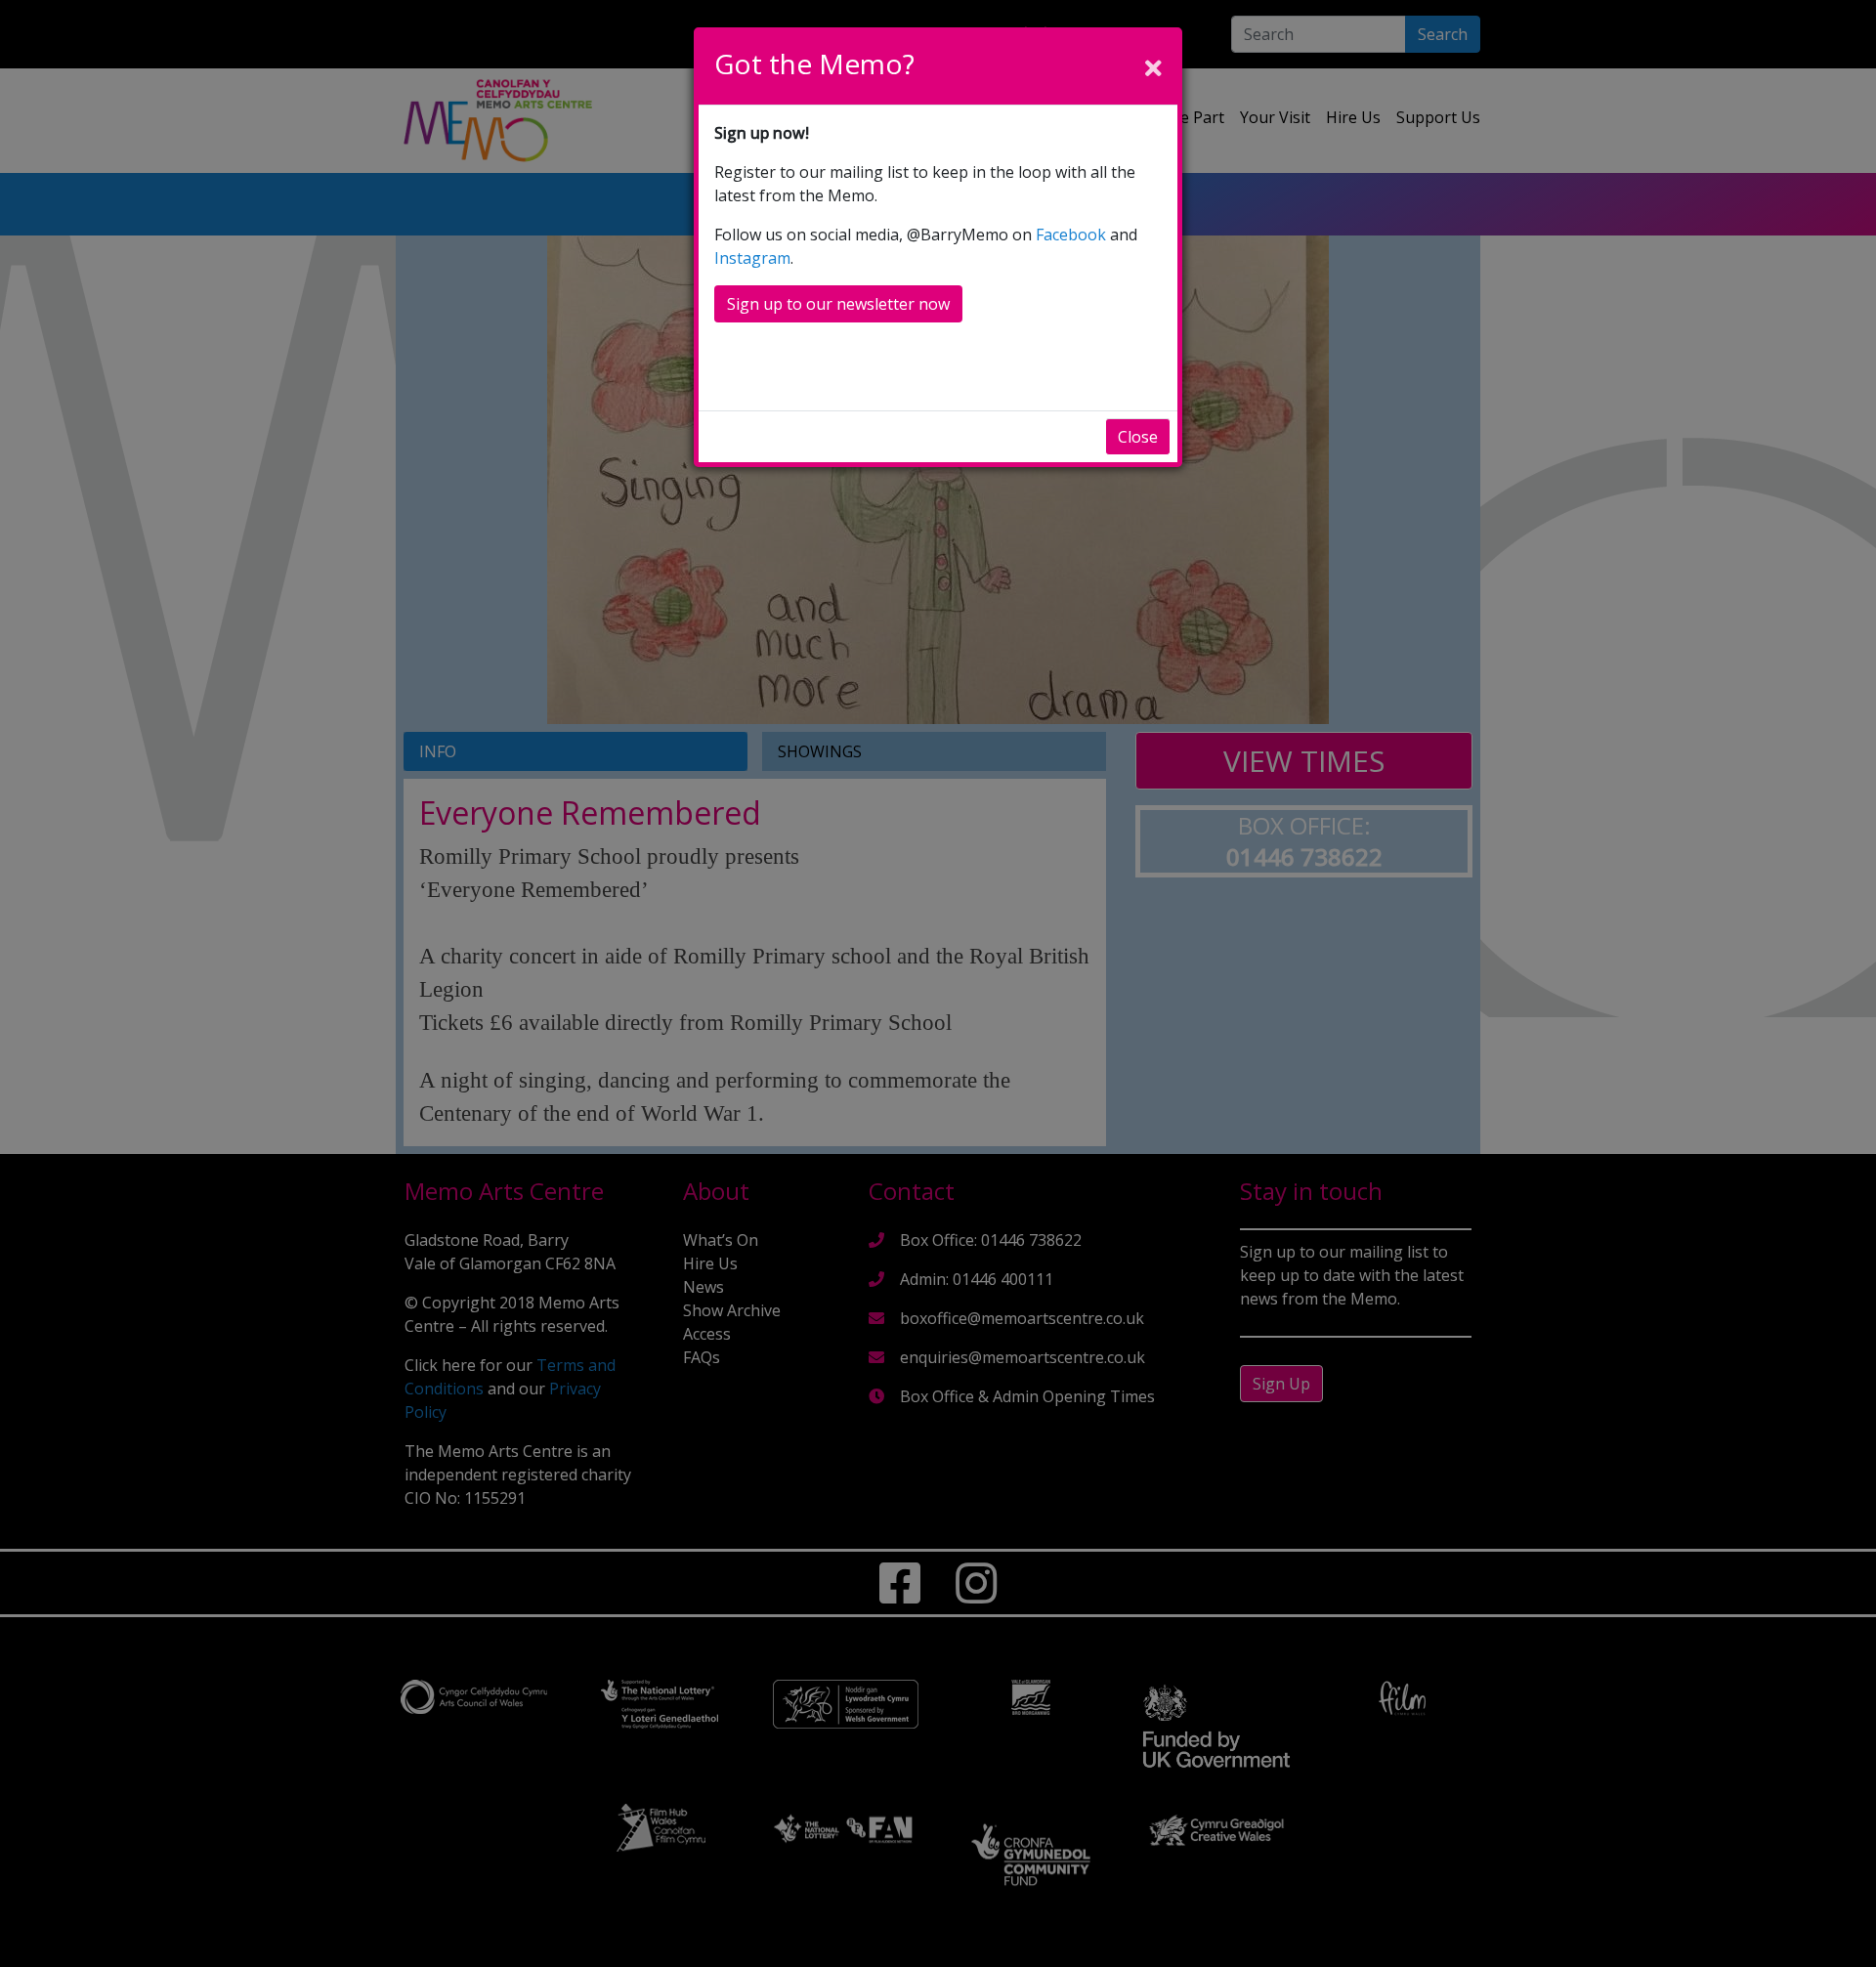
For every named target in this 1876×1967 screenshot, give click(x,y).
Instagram (752, 258)
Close (1138, 437)
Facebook (1071, 235)
